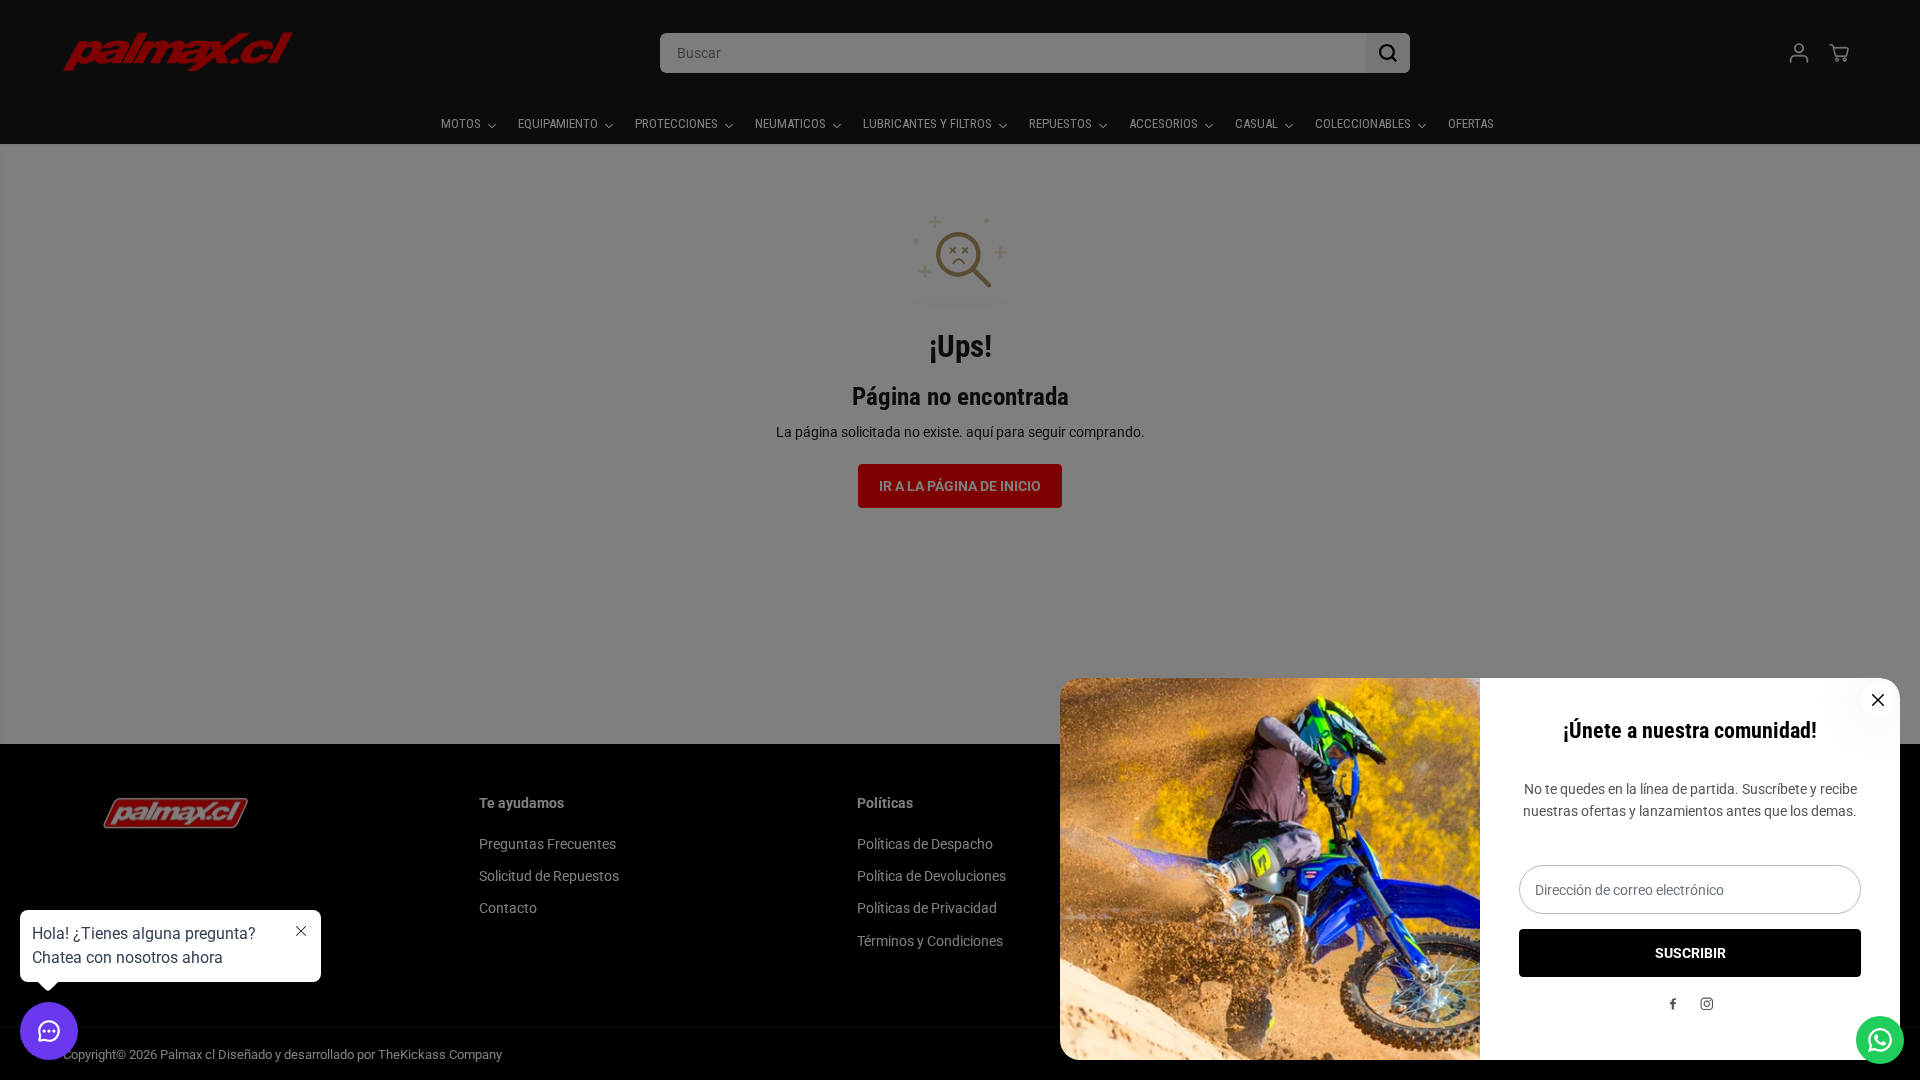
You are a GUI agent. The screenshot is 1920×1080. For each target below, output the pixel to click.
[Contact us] (1880, 1040)
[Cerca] (1878, 700)
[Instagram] (1707, 1004)
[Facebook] (1673, 1004)
